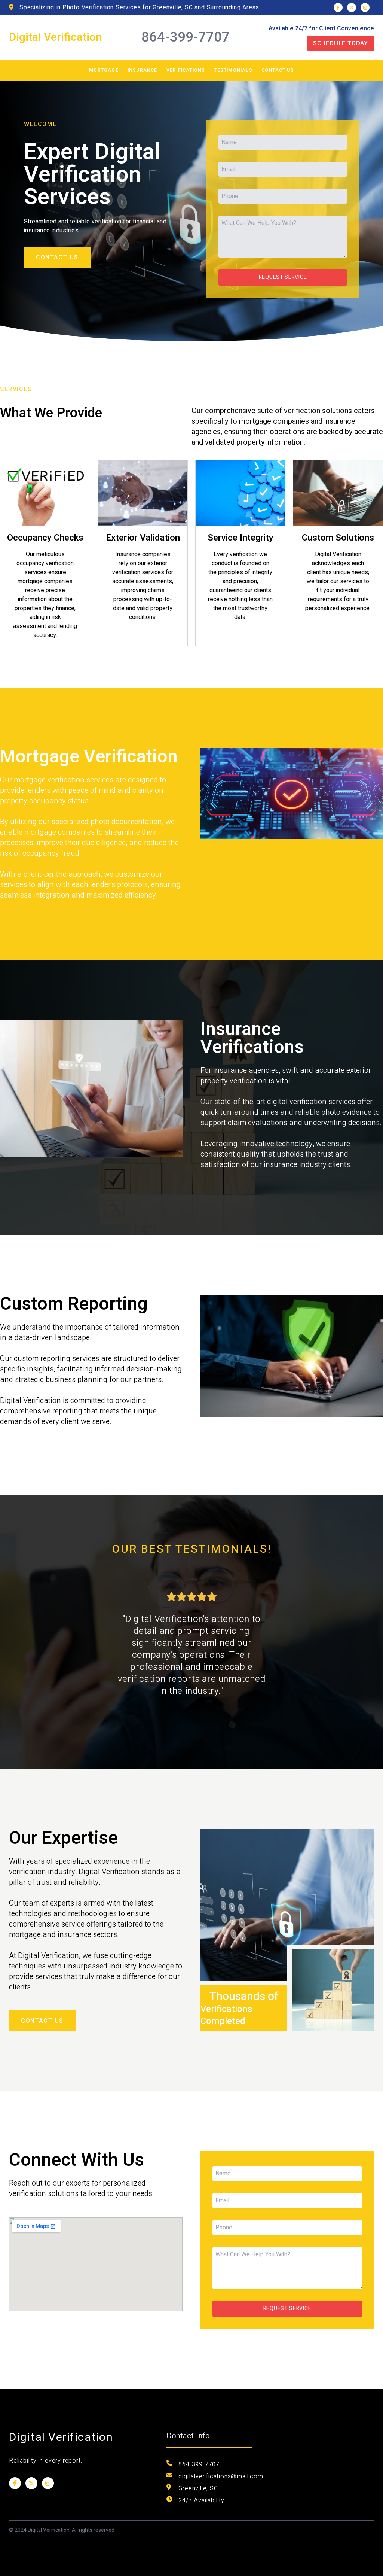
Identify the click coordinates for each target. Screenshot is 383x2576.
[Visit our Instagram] (365, 7)
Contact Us (278, 70)
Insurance (143, 70)
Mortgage (104, 70)
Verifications (186, 70)
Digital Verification (56, 37)
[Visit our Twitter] (352, 7)
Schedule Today (341, 43)
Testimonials (233, 70)
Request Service (283, 277)
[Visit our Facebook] (338, 7)
